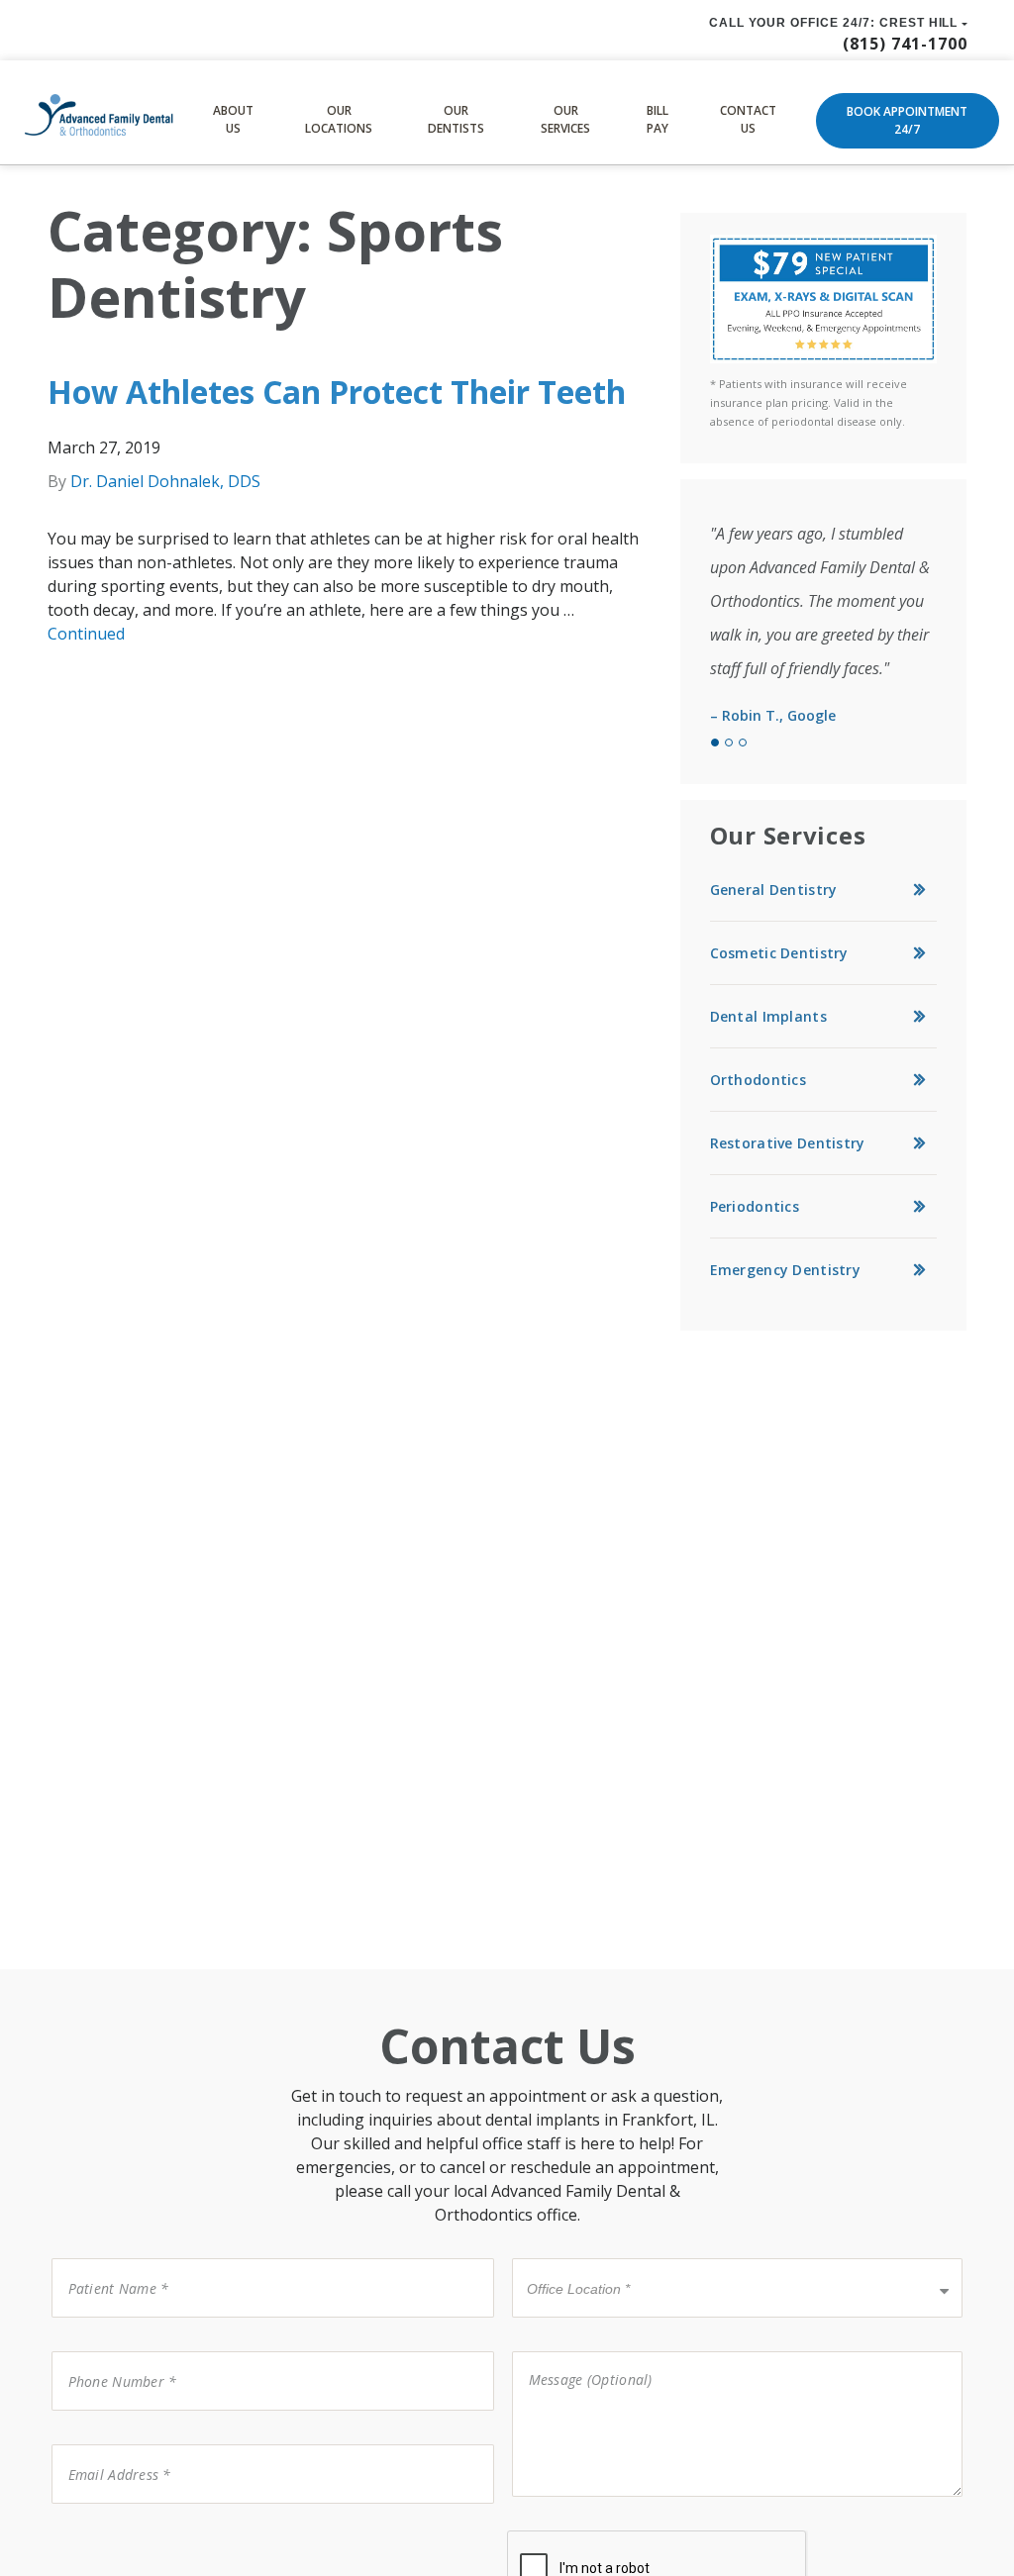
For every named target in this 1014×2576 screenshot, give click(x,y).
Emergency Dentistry (785, 1270)
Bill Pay (658, 119)
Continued (86, 634)
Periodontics (755, 1206)
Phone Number (110, 2350)
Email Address (106, 2443)
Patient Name (106, 2257)
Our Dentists (456, 119)
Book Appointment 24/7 (907, 120)
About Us (233, 119)
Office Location (571, 2257)
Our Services (565, 119)
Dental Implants (768, 1016)
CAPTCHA (88, 2529)
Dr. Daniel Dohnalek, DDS (165, 481)
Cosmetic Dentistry (779, 953)
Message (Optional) (577, 2350)
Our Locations (339, 119)
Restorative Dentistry (788, 1143)
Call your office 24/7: (834, 23)
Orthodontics (758, 1080)
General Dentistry (774, 890)
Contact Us (748, 119)
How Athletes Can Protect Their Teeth (337, 392)
